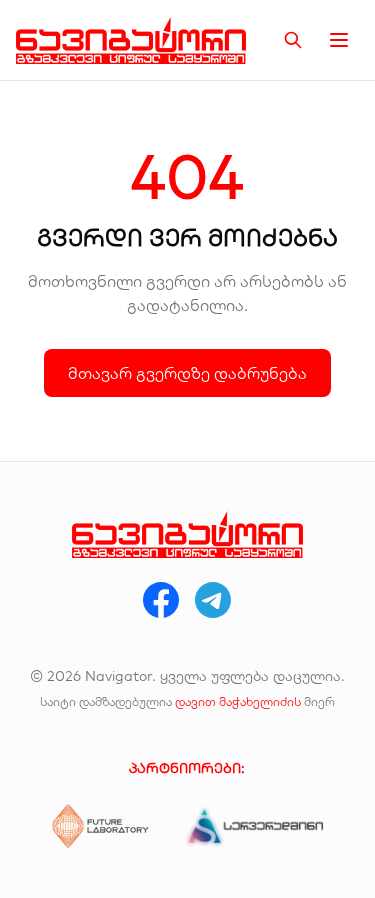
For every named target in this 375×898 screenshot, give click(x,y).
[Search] (293, 40)
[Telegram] (213, 600)
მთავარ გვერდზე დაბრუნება (187, 373)
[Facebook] (161, 600)
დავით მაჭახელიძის (238, 701)
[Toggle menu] (339, 40)
